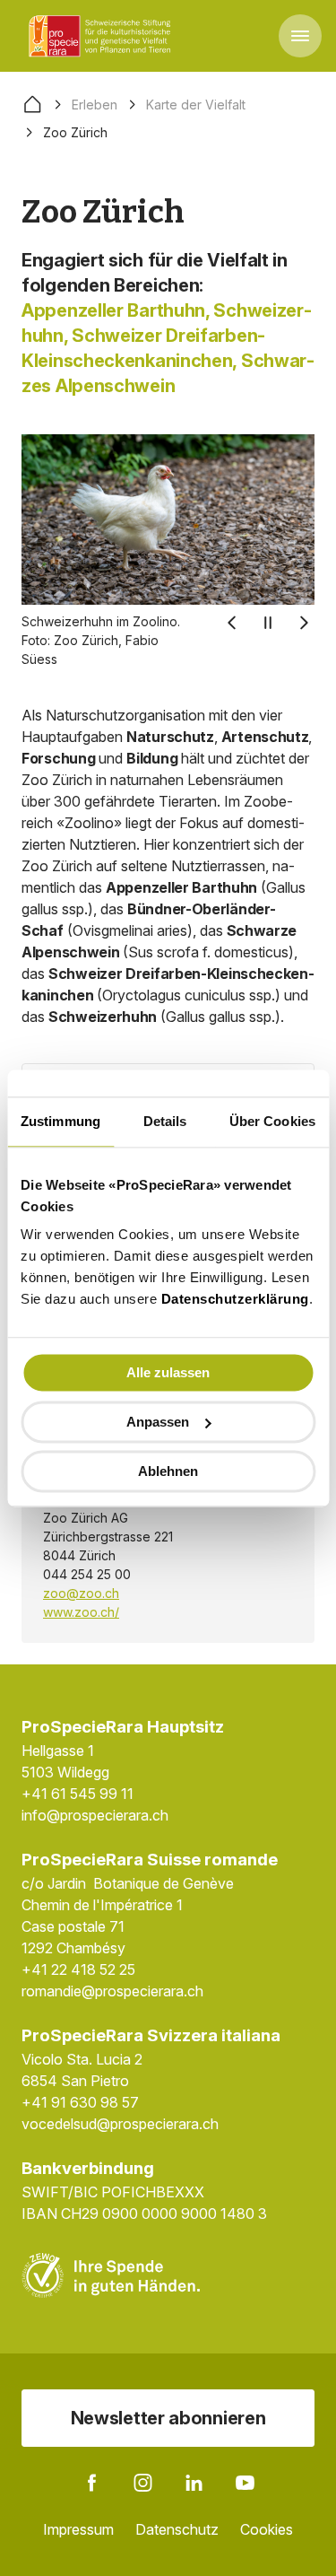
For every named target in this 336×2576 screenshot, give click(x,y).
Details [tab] (165, 1121)
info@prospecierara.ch (95, 1815)
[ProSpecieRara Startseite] (103, 36)
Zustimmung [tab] (60, 1121)
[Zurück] (232, 623)
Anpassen (158, 1422)
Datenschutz (177, 2529)
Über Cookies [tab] (272, 1121)
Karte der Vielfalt (196, 105)
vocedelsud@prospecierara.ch (120, 2124)
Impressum (78, 2529)
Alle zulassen (168, 1372)
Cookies (267, 2529)
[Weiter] (304, 623)
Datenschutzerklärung (235, 1299)
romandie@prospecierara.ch (112, 1991)
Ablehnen (168, 1471)
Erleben (95, 105)
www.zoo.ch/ (81, 1612)
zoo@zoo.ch (81, 1593)
